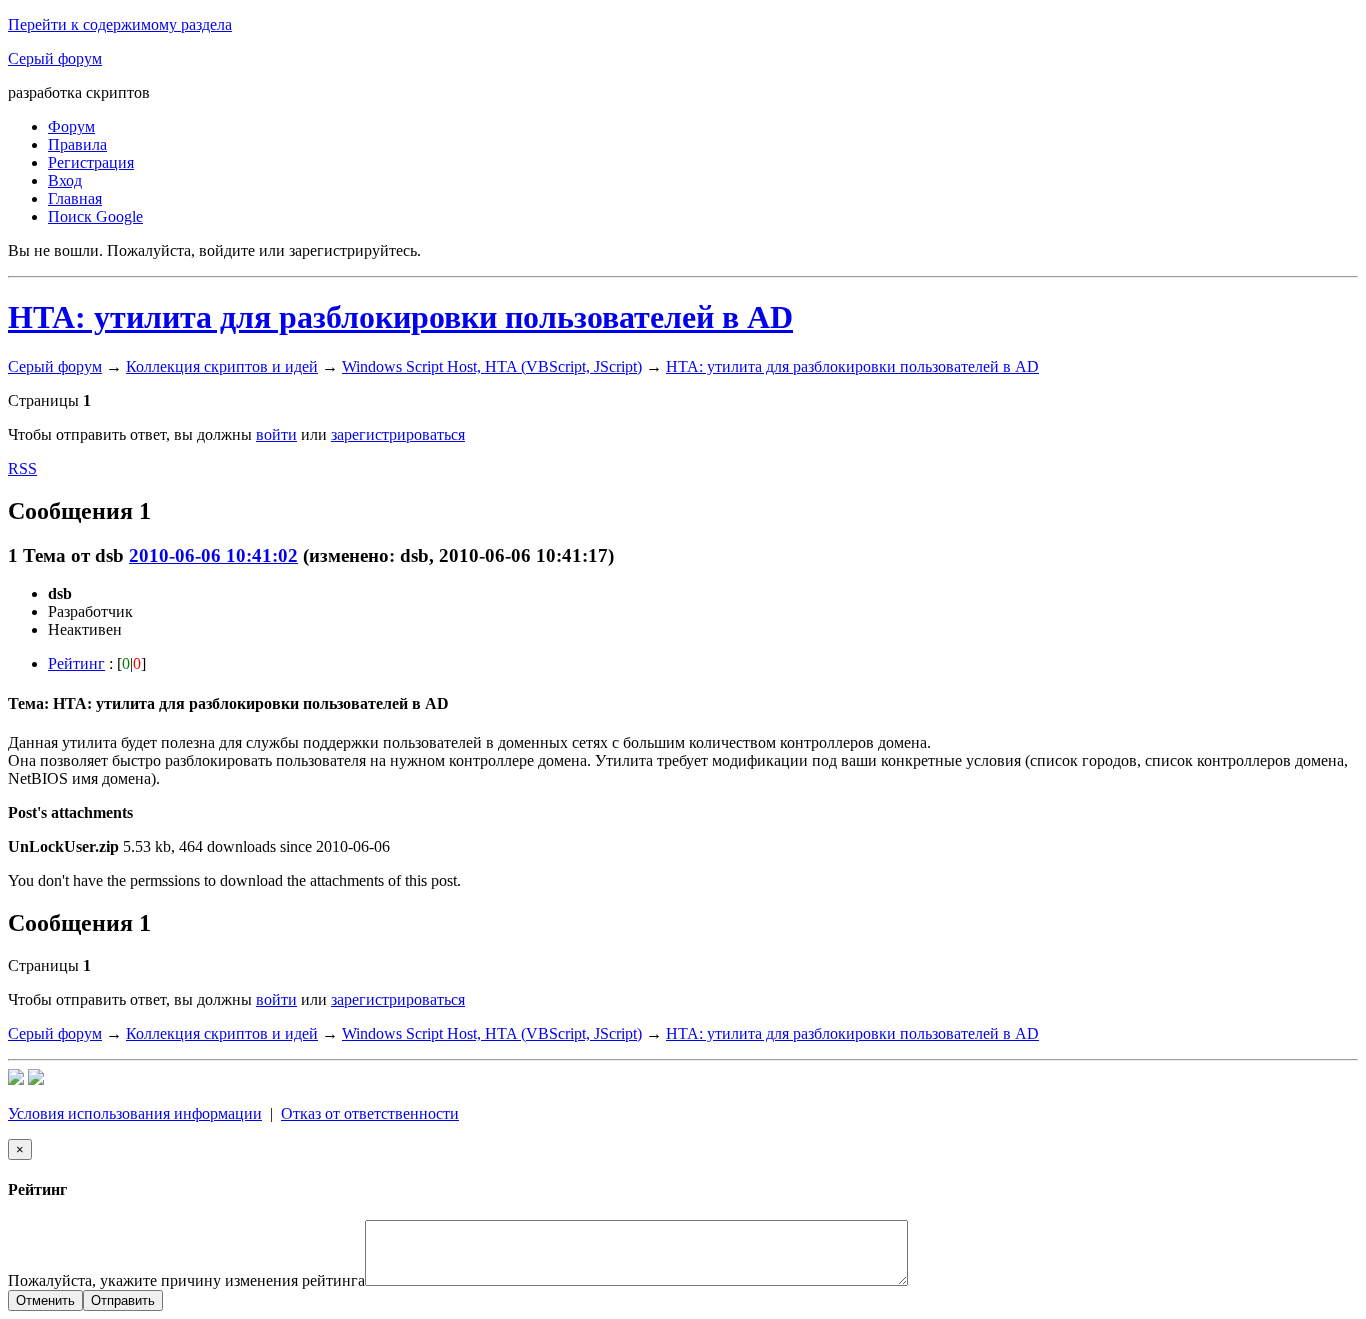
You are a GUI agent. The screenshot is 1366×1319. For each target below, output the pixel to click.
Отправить (123, 1300)
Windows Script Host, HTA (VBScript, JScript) (492, 366)
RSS (22, 468)
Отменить (45, 1300)
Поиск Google (95, 216)
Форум (71, 126)
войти (276, 434)
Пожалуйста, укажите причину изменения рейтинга (186, 1280)
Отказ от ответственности (370, 1113)
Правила (77, 144)
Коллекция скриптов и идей (222, 366)
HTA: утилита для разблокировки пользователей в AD (400, 317)
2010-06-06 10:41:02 (213, 555)
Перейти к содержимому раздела (120, 24)
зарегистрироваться (398, 434)
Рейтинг (76, 663)
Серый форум (55, 58)
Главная (75, 198)
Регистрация (91, 162)
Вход (65, 180)
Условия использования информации (135, 1113)
